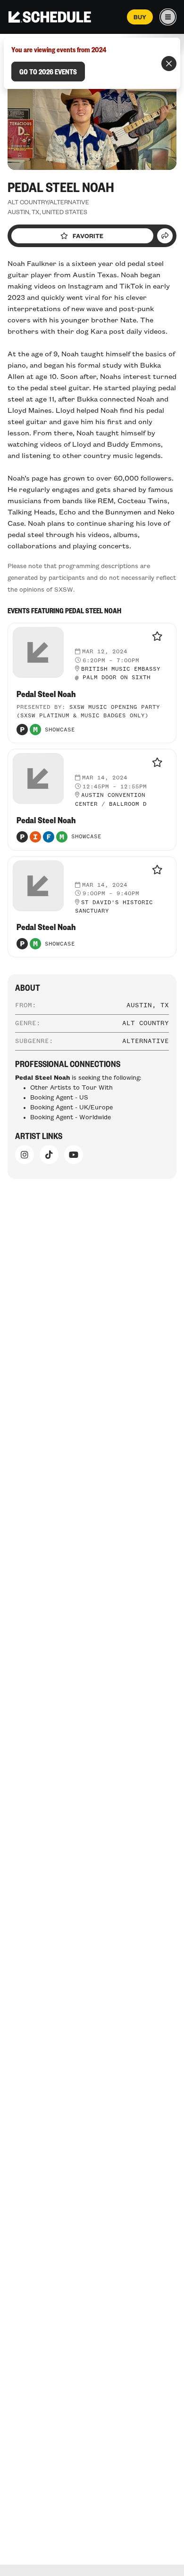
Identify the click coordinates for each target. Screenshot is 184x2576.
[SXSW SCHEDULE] (50, 17)
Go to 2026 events (48, 72)
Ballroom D (128, 804)
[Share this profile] (165, 236)
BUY (140, 17)
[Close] (169, 64)
